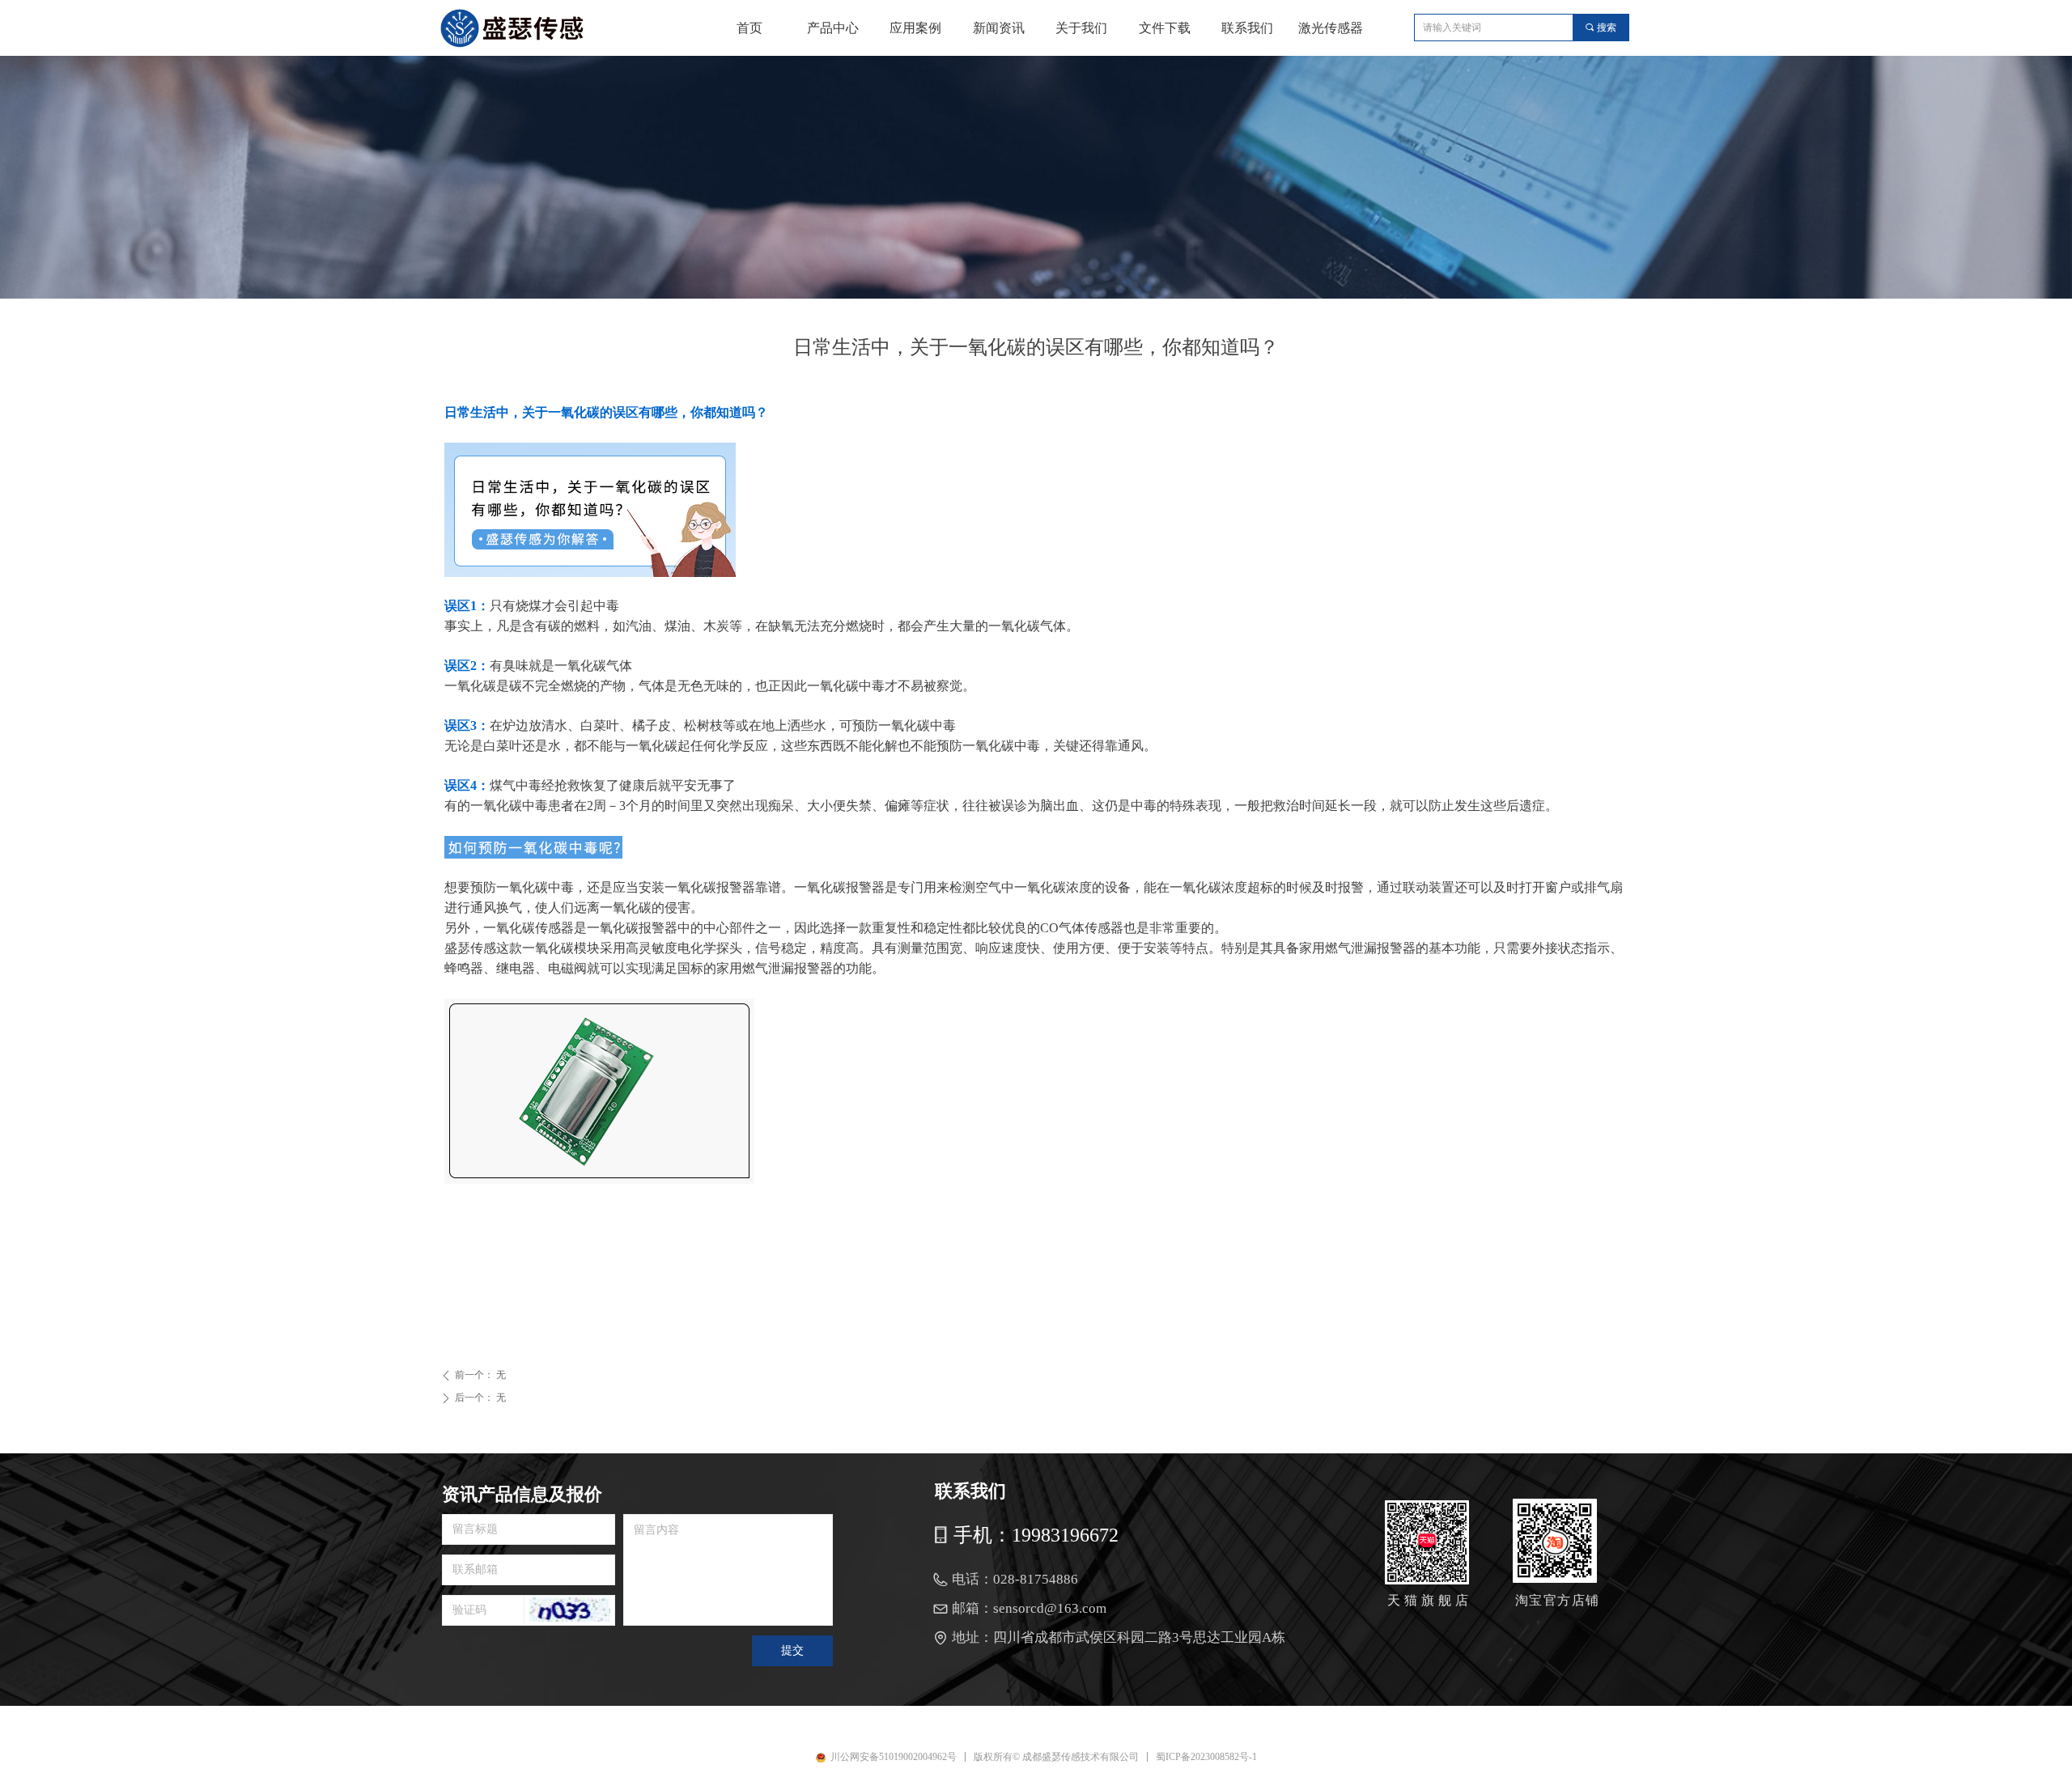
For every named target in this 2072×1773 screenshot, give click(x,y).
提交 (792, 1650)
